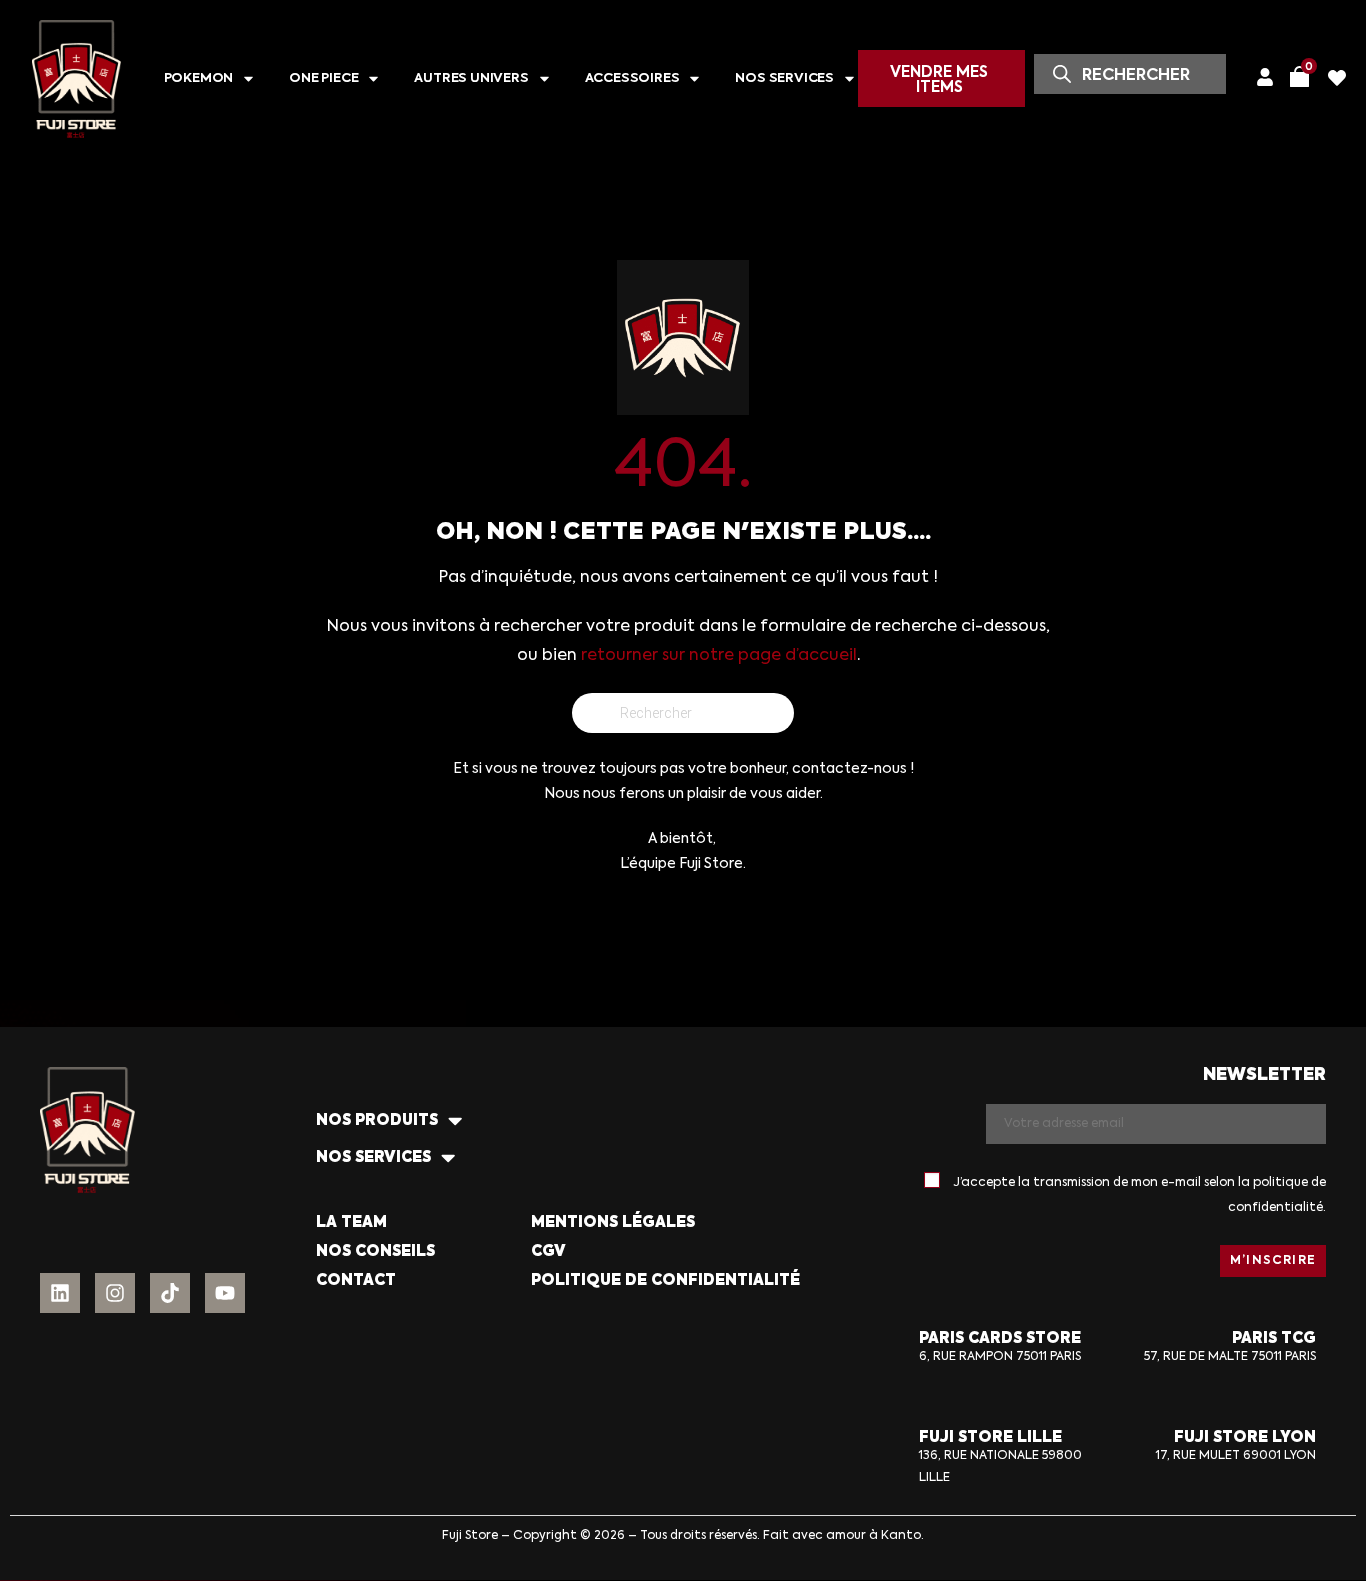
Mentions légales (613, 1222)
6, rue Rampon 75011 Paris (1000, 1357)
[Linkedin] (60, 1293)
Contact (356, 1280)
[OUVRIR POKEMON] (248, 79)
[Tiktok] (170, 1293)
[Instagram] (115, 1293)
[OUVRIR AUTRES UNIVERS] (544, 79)
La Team (351, 1222)
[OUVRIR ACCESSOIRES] (694, 79)
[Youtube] (225, 1293)
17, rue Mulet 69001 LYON (1236, 1456)
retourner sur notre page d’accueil (719, 656)
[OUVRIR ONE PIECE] (373, 79)
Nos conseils (375, 1251)
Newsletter (1264, 1075)
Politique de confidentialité (665, 1280)
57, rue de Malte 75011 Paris (1230, 1357)
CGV (548, 1251)
